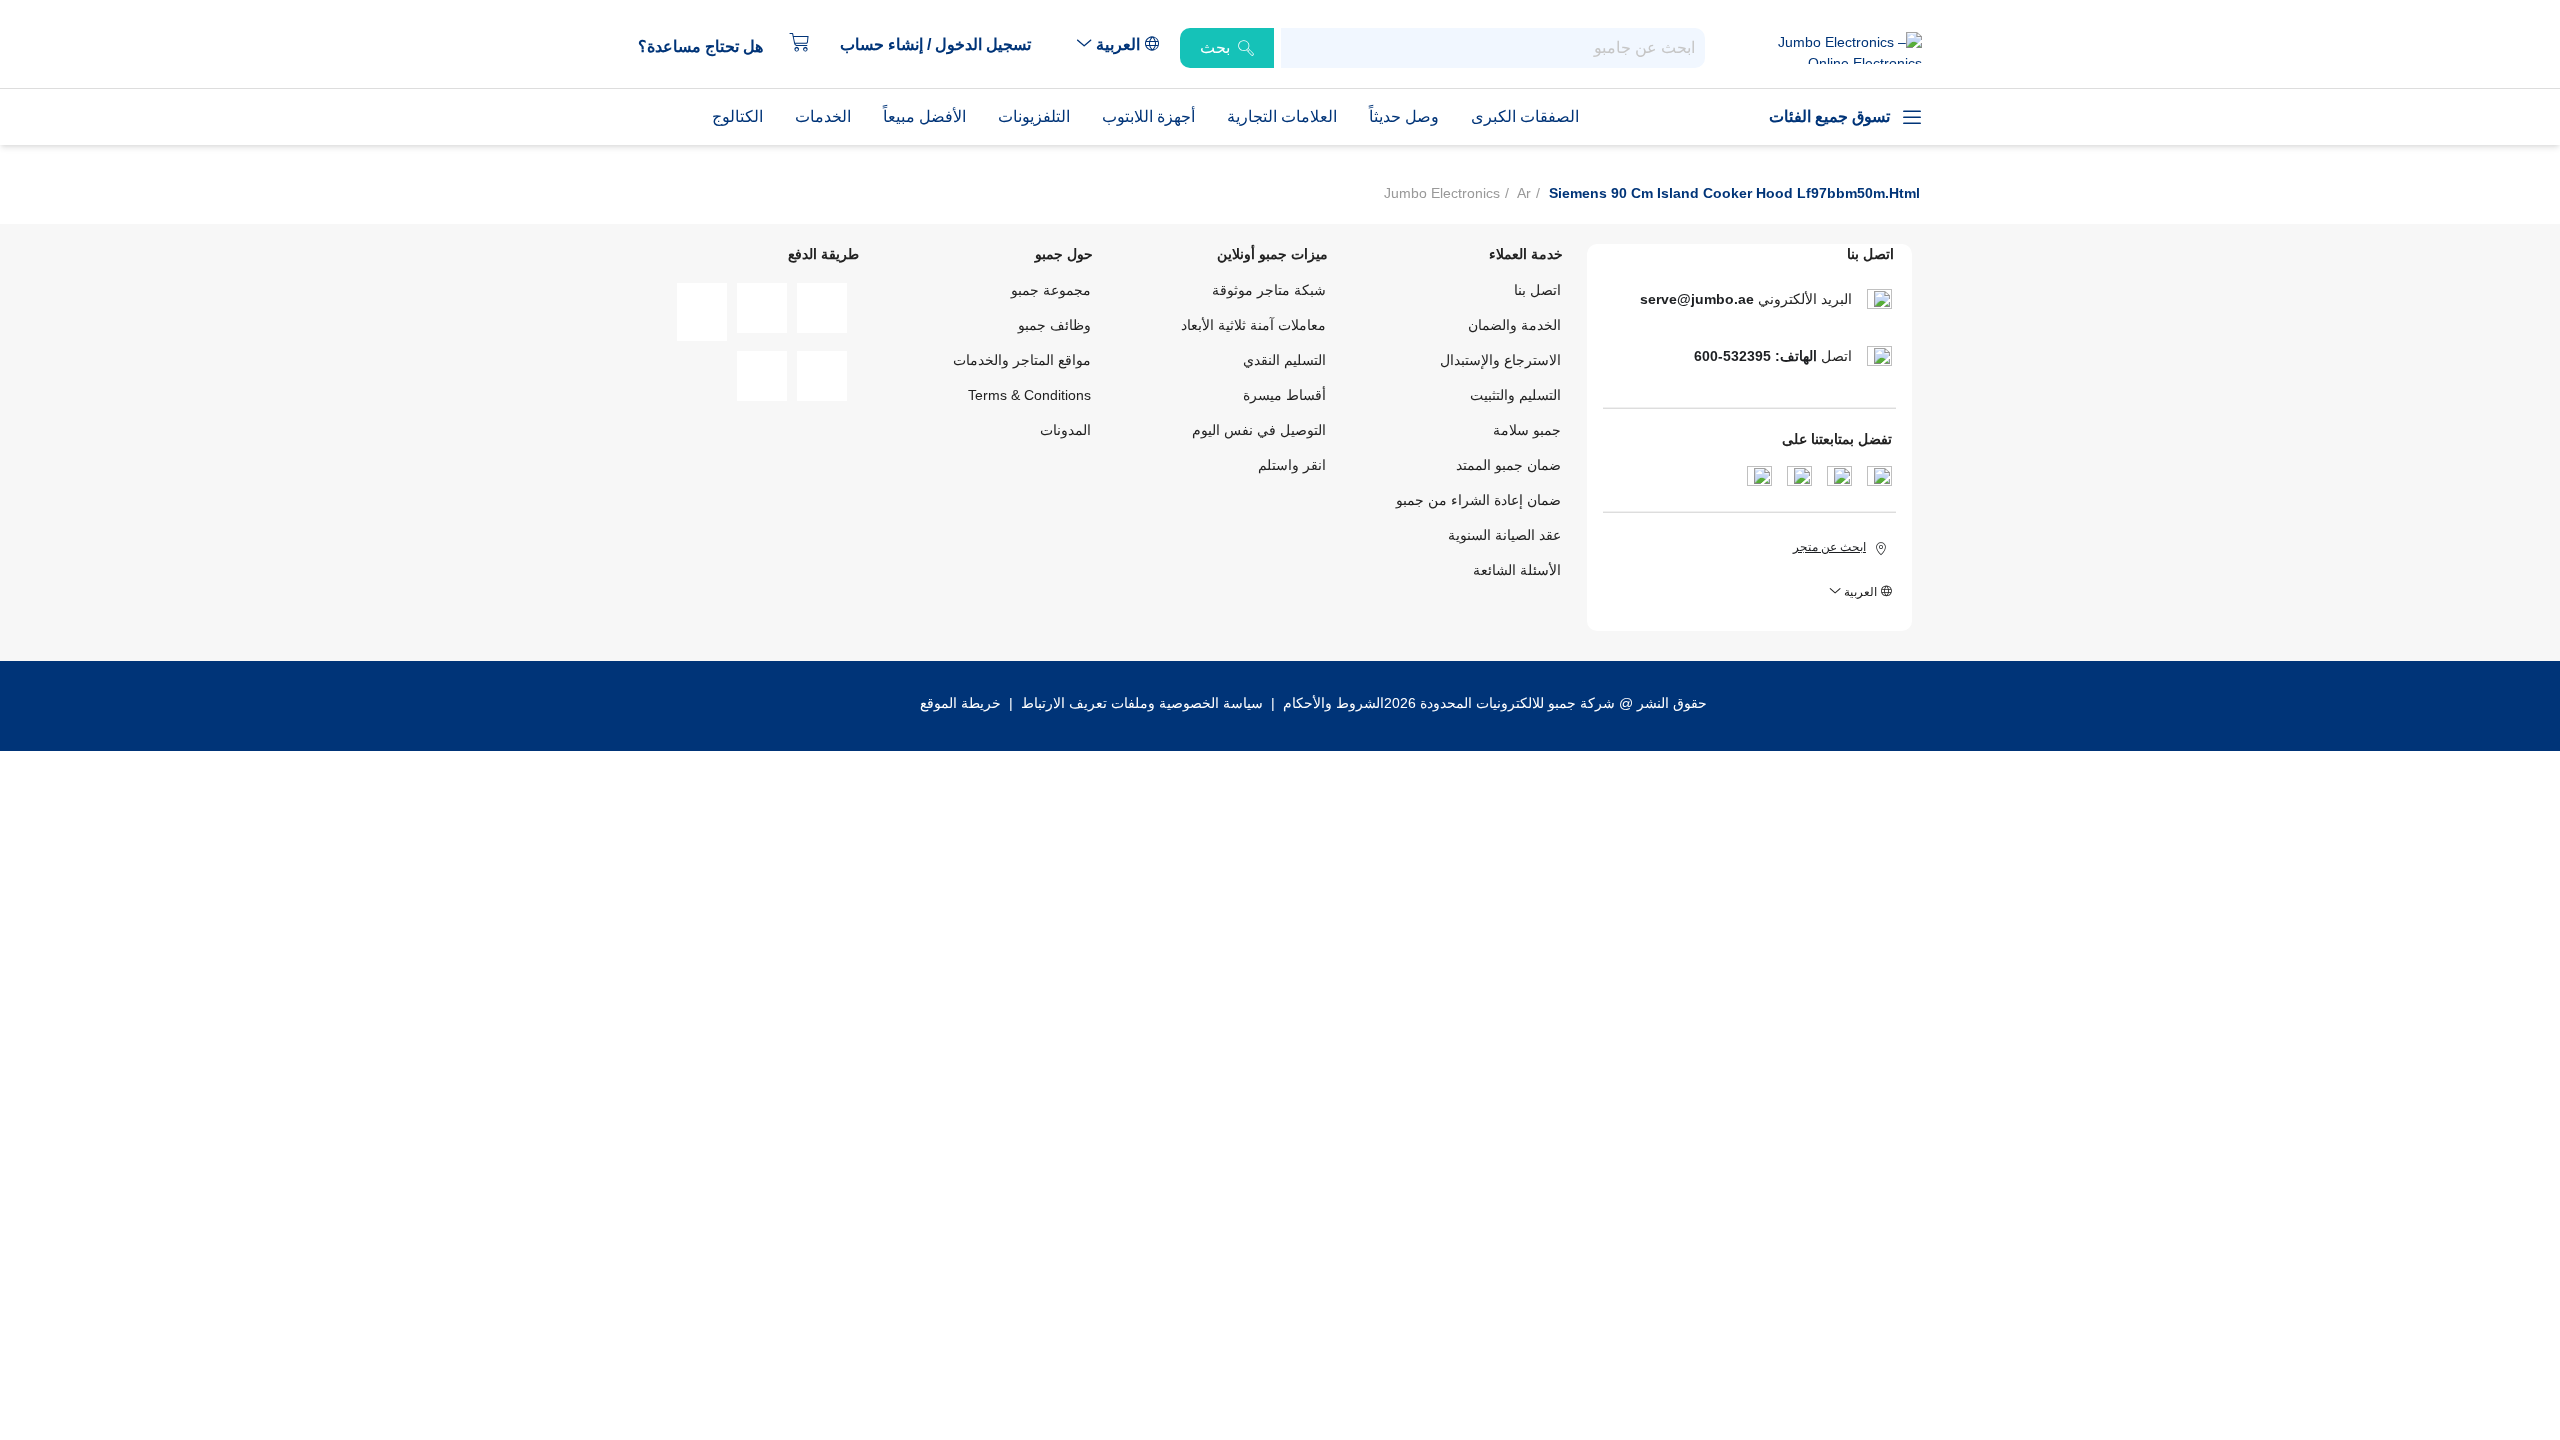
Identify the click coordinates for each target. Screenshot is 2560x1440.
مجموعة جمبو (1051, 290)
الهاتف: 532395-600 (1755, 356)
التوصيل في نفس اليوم (1259, 430)
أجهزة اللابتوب (1148, 116)
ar (1524, 193)
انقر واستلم (1292, 465)
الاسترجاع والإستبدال (1500, 360)
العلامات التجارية (1282, 116)
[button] (945, 45)
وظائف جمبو (1054, 325)
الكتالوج (737, 116)
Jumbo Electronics (1442, 193)
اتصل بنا (1537, 290)
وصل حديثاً (1404, 116)
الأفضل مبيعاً (924, 116)
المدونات (1065, 430)
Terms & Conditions (1029, 395)
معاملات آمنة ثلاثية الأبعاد (1253, 325)
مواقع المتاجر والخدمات (1022, 360)
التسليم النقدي (1284, 360)
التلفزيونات (1034, 116)
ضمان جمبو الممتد (1508, 465)
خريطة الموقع (960, 703)
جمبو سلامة (1527, 430)
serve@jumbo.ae (1697, 299)
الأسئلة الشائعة (1517, 570)
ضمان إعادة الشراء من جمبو (1478, 500)
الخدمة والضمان (1514, 325)
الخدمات (823, 116)
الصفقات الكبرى (1525, 116)
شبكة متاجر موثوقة (1269, 290)
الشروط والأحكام (1331, 703)
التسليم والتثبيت (1515, 395)
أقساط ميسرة (1284, 395)
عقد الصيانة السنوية (1504, 535)
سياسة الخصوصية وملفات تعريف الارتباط (1142, 703)
